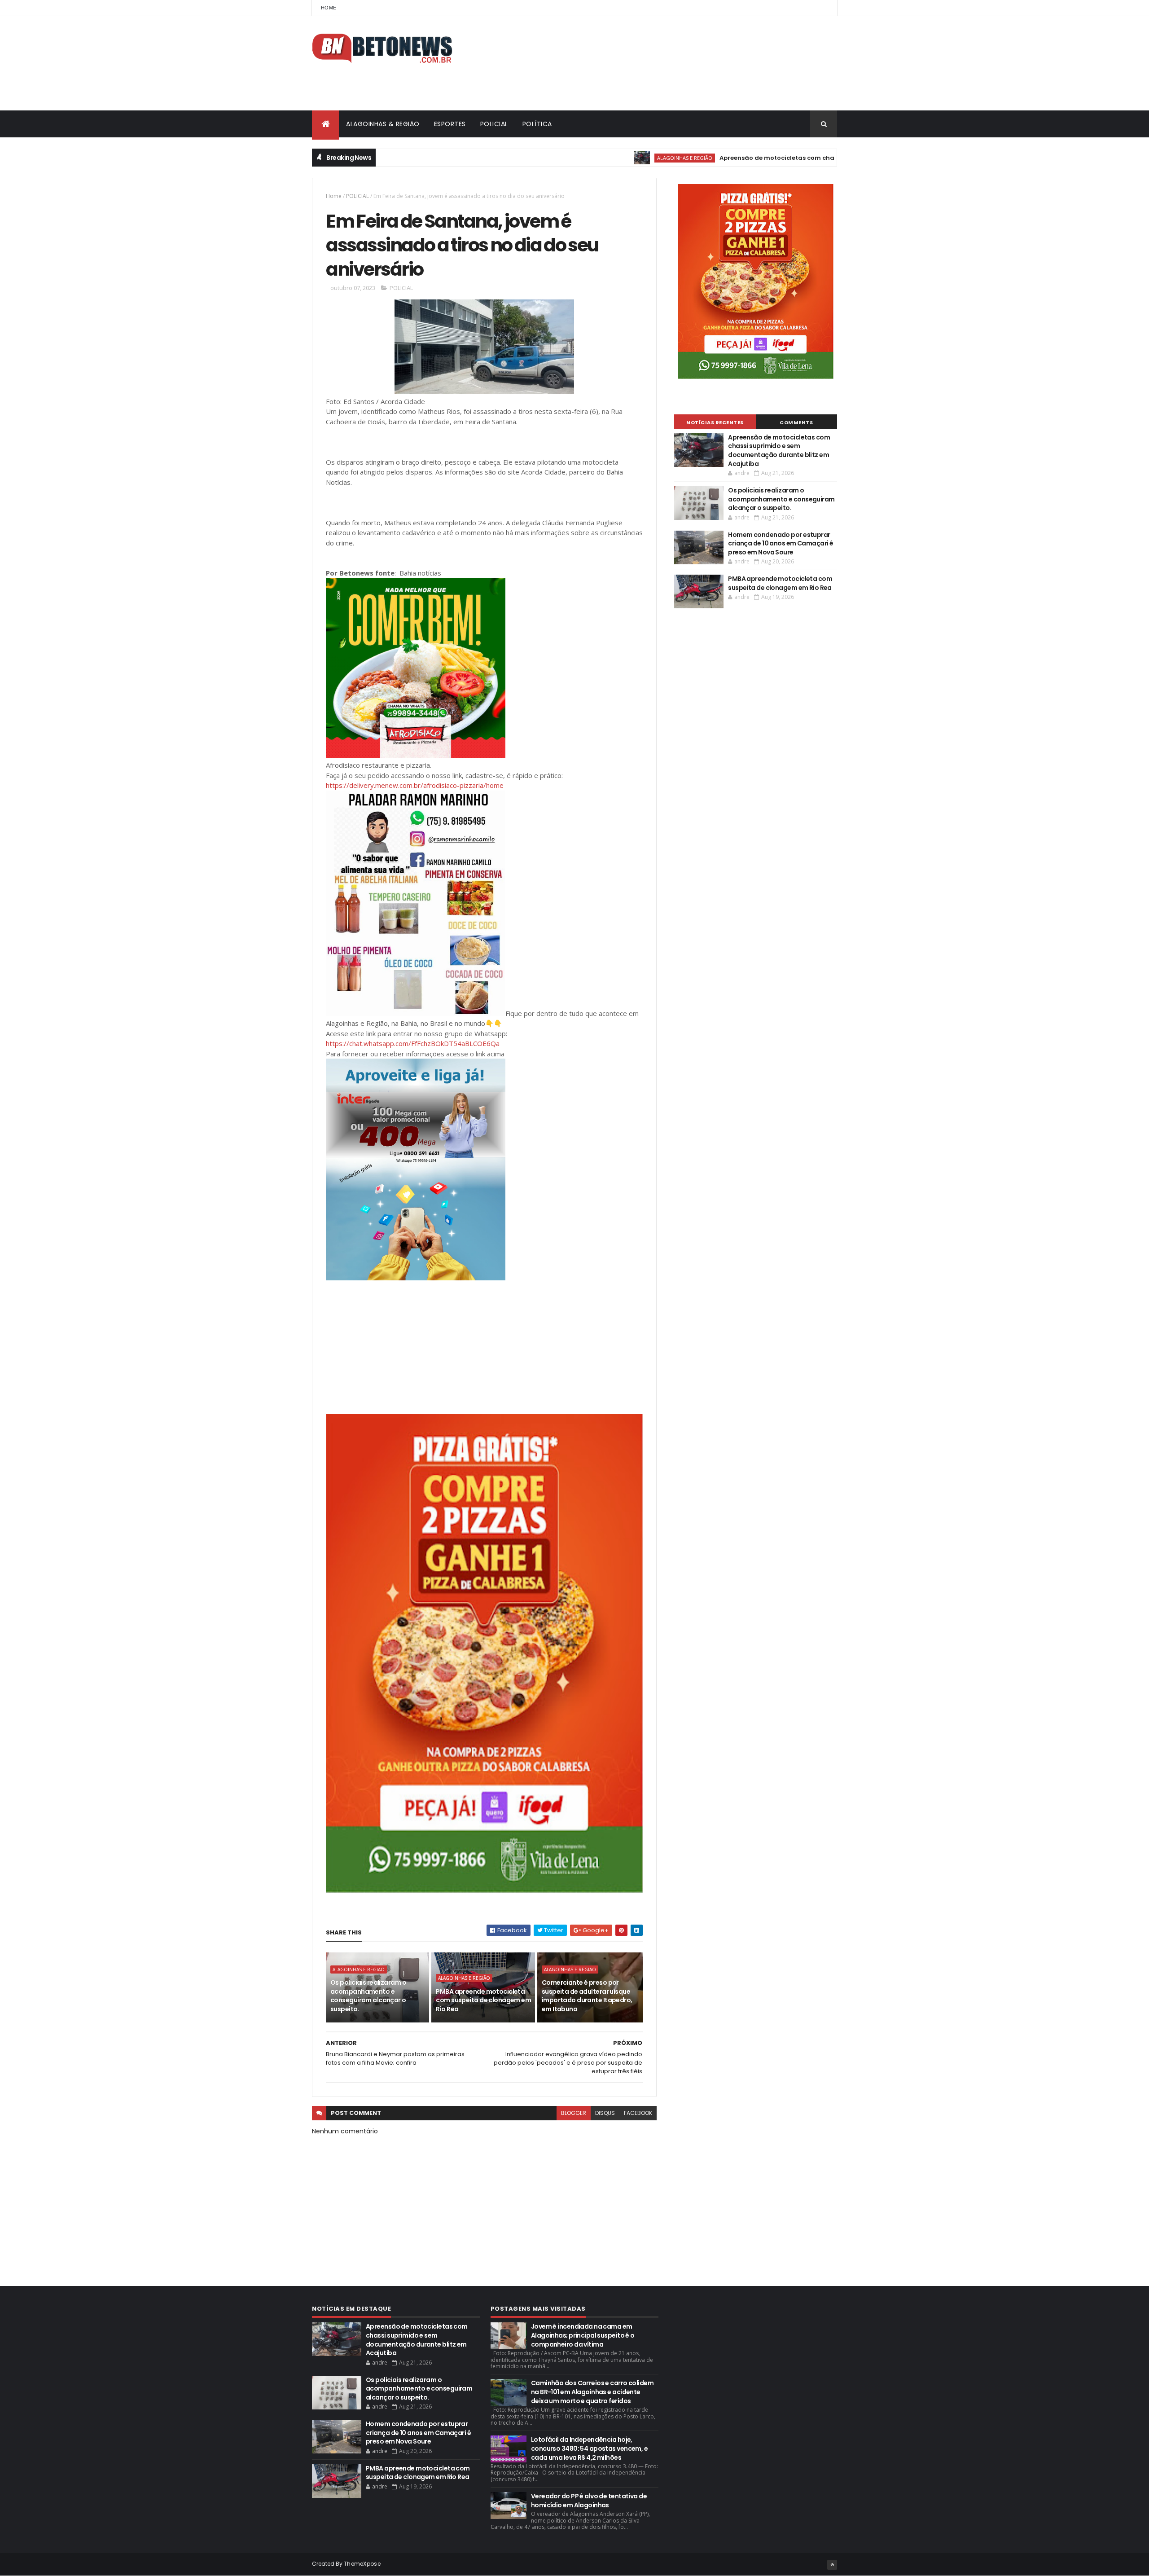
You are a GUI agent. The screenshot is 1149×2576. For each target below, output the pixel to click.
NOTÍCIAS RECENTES (715, 422)
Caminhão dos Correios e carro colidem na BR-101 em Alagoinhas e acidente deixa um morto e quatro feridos (592, 2392)
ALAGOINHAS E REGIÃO (599, 158)
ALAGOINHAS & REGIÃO (383, 124)
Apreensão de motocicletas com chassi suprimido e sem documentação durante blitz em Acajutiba (790, 158)
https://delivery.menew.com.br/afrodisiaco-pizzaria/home (415, 785)
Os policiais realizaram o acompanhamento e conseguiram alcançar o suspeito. (368, 1996)
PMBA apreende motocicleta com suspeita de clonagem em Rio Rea (483, 2000)
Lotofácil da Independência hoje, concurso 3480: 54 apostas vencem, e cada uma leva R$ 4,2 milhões (589, 2448)
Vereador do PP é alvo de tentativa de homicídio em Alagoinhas (589, 2501)
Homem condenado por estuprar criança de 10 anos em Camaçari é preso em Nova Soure (781, 543)
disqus (605, 2113)
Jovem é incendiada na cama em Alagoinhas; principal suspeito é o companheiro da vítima (583, 2335)
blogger (574, 2113)
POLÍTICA (537, 124)
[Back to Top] (832, 2565)
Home (329, 8)
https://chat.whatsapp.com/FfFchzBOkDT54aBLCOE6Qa (413, 1043)
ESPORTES (450, 124)
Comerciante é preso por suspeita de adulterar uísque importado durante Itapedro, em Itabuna (587, 1996)
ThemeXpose (362, 2564)
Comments (796, 422)
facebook (638, 2113)
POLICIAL (494, 124)
